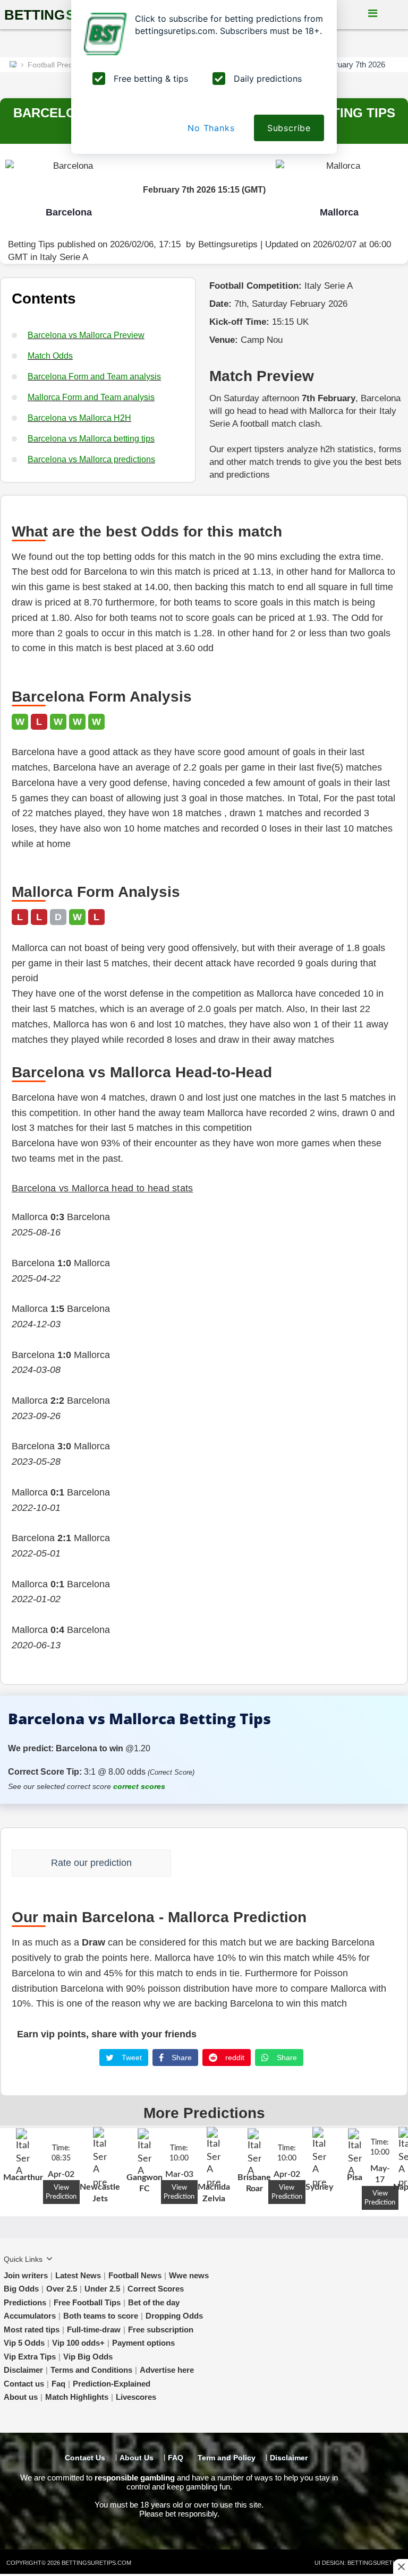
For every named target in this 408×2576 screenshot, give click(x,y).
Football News (135, 2275)
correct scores (139, 1786)
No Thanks (211, 128)
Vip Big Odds (88, 2357)
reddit (234, 2058)
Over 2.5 (62, 2289)
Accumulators (30, 2316)
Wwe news (189, 2275)
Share (181, 2058)
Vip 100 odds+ (78, 2343)
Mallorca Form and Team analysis (91, 397)
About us (21, 2397)
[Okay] (227, 1860)
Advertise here (167, 2370)
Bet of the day (154, 2302)
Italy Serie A (64, 257)
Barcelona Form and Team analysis (94, 377)
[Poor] (197, 1860)
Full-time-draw (94, 2329)
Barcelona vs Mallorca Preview (86, 335)
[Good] (242, 1860)
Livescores (136, 2397)
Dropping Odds (174, 2316)
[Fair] (212, 1860)
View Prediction (61, 2192)
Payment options (143, 2343)
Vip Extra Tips (30, 2357)
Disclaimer (23, 2370)
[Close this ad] (401, 2566)
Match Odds (50, 356)
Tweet (131, 2058)
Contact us (24, 2384)
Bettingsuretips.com (96, 2563)
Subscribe (289, 128)
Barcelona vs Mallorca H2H (79, 418)
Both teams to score (101, 2316)
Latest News (78, 2275)
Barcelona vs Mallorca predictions (91, 459)
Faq (58, 2384)
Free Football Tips (87, 2302)
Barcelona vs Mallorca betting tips (91, 439)
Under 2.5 (102, 2289)
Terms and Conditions (91, 2370)
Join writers (26, 2275)
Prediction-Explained (112, 2384)
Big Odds (21, 2289)
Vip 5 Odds (24, 2343)
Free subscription (161, 2329)
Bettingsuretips (228, 244)
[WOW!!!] (257, 1860)
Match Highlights (77, 2397)
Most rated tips (32, 2329)
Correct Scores (156, 2289)
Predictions (25, 2302)
